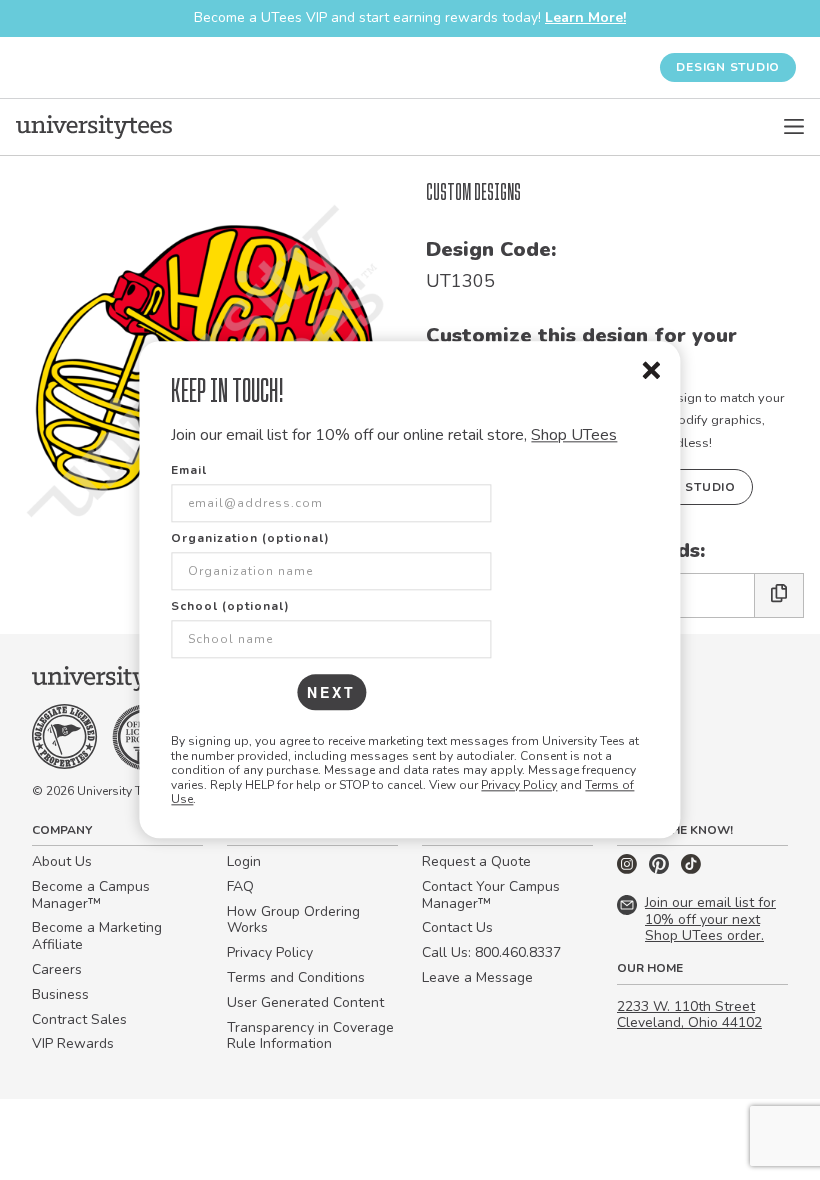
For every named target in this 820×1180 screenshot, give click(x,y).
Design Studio (728, 67)
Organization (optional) (250, 539)
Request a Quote (476, 861)
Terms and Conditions (296, 977)
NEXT (331, 693)
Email (189, 471)
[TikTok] (691, 869)
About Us (62, 861)
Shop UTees (574, 435)
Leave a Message (477, 977)
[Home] (94, 127)
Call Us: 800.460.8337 (491, 952)
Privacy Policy (519, 785)
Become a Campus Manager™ (91, 895)
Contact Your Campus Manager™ (491, 895)
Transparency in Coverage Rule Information (310, 1036)
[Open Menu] (794, 127)
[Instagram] (629, 869)
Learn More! (585, 17)
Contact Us (457, 927)
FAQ (240, 886)
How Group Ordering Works (293, 920)
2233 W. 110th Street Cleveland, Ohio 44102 (689, 1015)
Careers (57, 969)
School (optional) (230, 607)
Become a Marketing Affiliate (97, 936)
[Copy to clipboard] (779, 595)
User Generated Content (305, 1002)
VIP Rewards (73, 1043)
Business (60, 994)
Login (244, 861)
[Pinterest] (661, 869)
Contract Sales (79, 1019)
